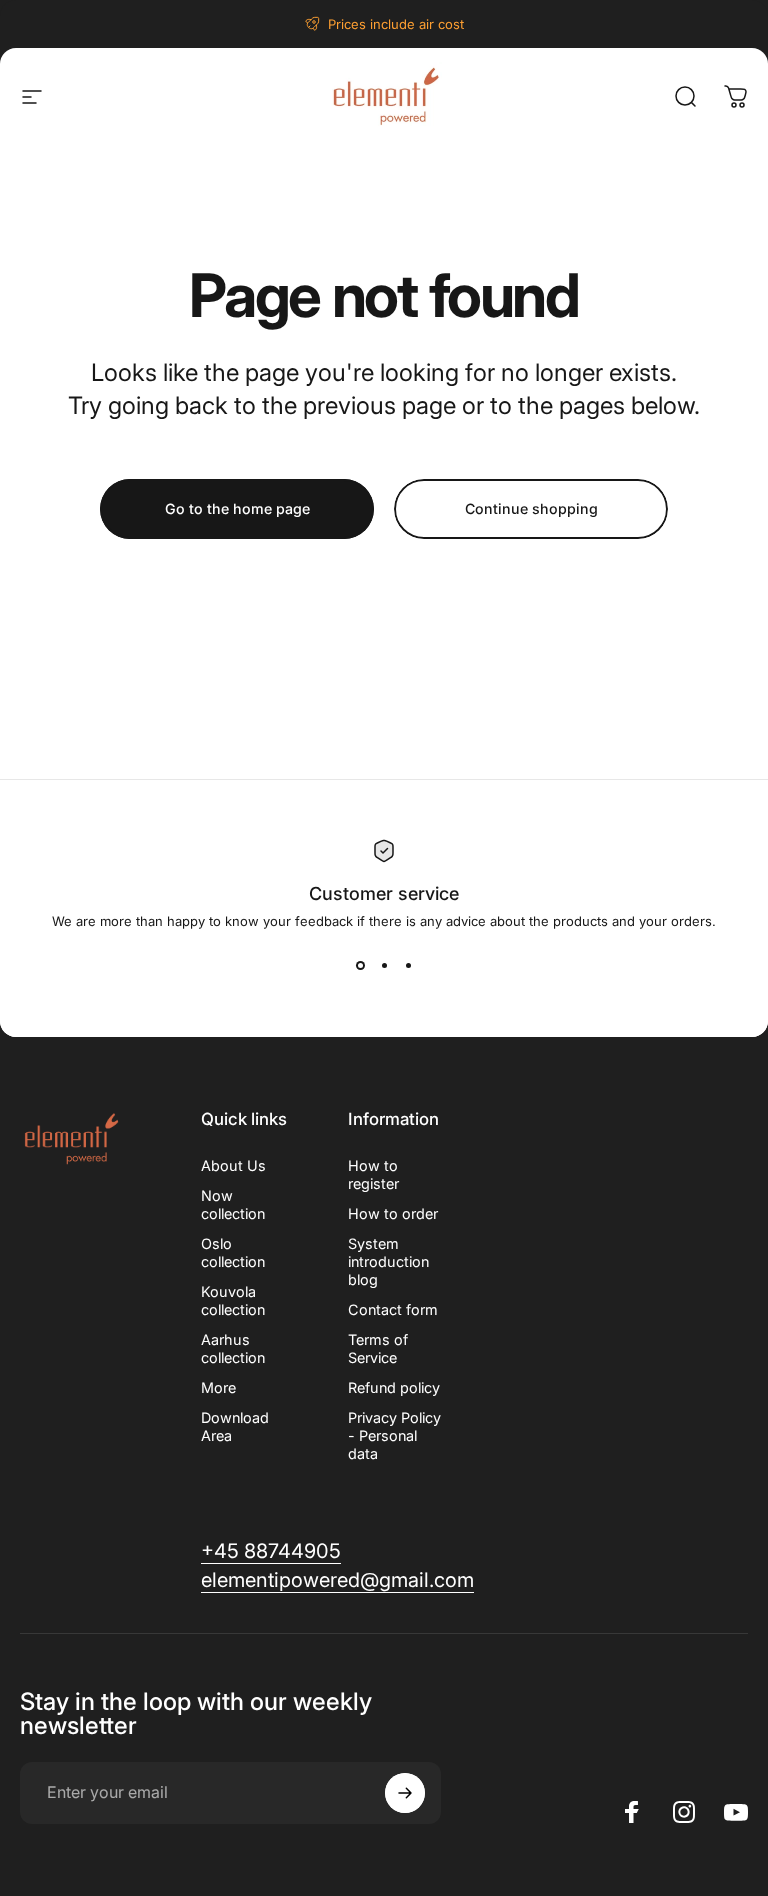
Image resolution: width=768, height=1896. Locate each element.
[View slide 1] (360, 965)
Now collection (233, 1204)
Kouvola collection (233, 1300)
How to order (393, 1213)
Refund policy (394, 1387)
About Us (233, 1165)
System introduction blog (388, 1261)
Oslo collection (233, 1252)
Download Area (235, 1426)
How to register (373, 1174)
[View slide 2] (384, 965)
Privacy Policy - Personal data (394, 1435)
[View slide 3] (408, 965)
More (218, 1387)
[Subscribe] (405, 1793)
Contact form (393, 1309)
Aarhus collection (233, 1348)
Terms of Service (378, 1348)
